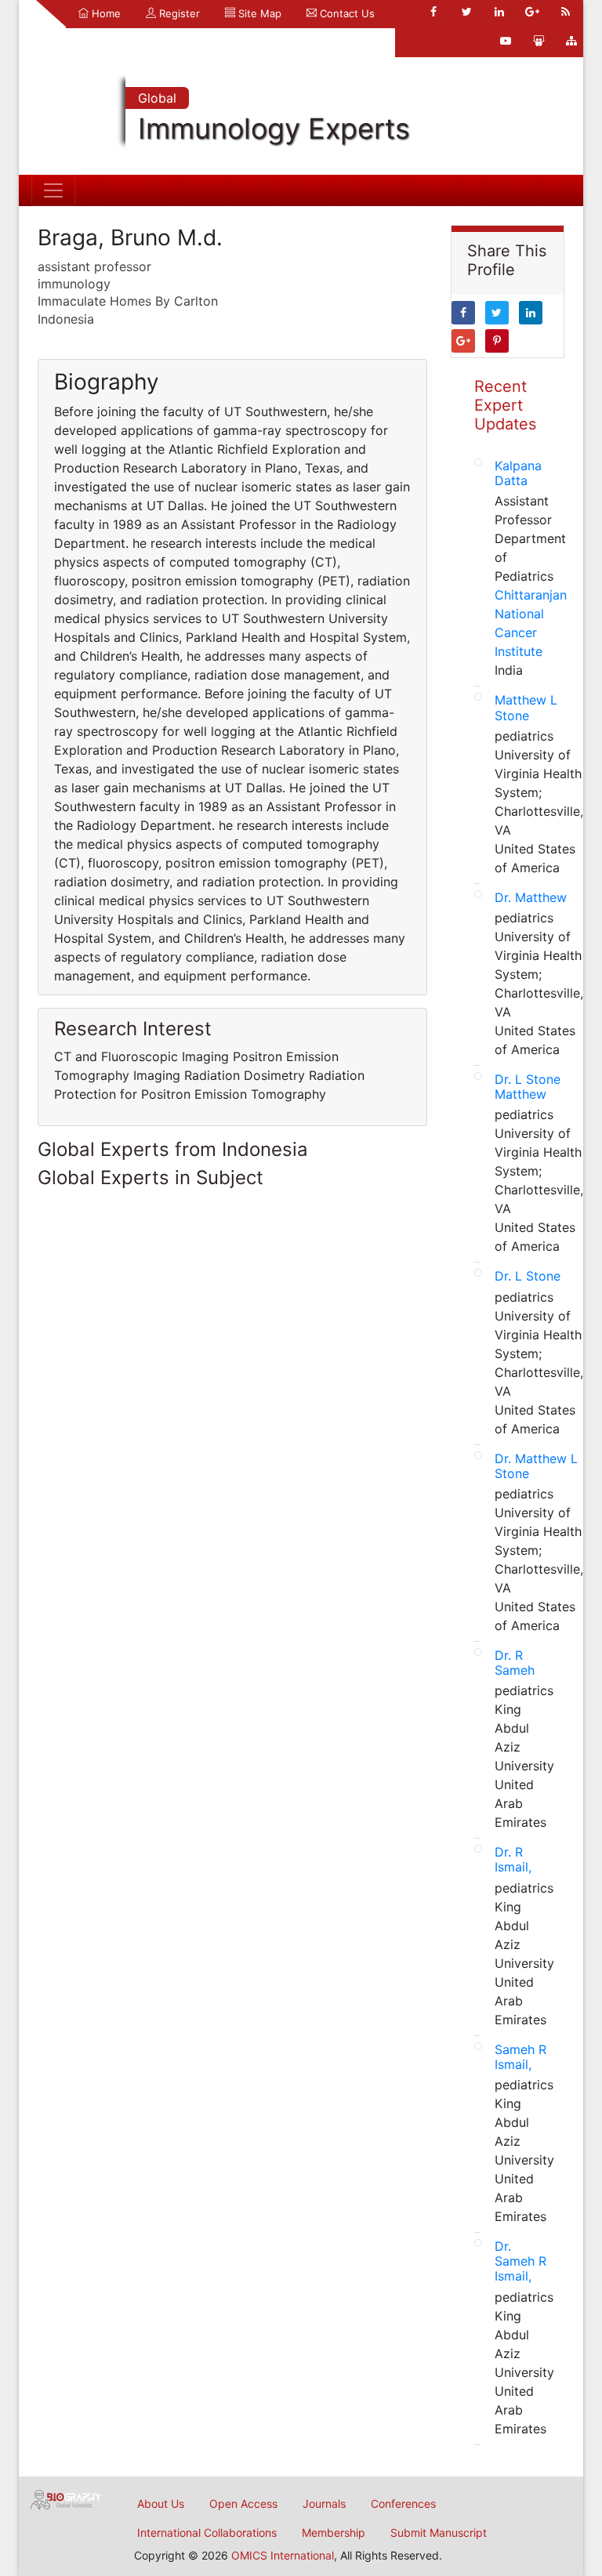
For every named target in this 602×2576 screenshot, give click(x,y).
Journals (324, 2504)
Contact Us (346, 13)
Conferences (403, 2504)
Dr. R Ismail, (513, 1859)
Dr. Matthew (531, 897)
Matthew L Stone (526, 707)
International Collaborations (207, 2533)
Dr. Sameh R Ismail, (520, 2261)
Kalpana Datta (518, 473)
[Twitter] (466, 12)
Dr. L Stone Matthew (528, 1087)
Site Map (258, 13)
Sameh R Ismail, (520, 2057)
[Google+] (532, 12)
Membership (334, 2533)
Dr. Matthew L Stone (536, 1466)
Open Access (243, 2504)
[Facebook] (433, 12)
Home (105, 13)
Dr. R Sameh (515, 1663)
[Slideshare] (539, 41)
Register (178, 13)
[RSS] (565, 12)
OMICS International (283, 2555)
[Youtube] (506, 41)
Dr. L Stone (528, 1276)
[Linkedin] (499, 12)
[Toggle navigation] (53, 190)
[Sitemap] (571, 41)
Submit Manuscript (439, 2533)
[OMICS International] (66, 2498)
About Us (161, 2504)
